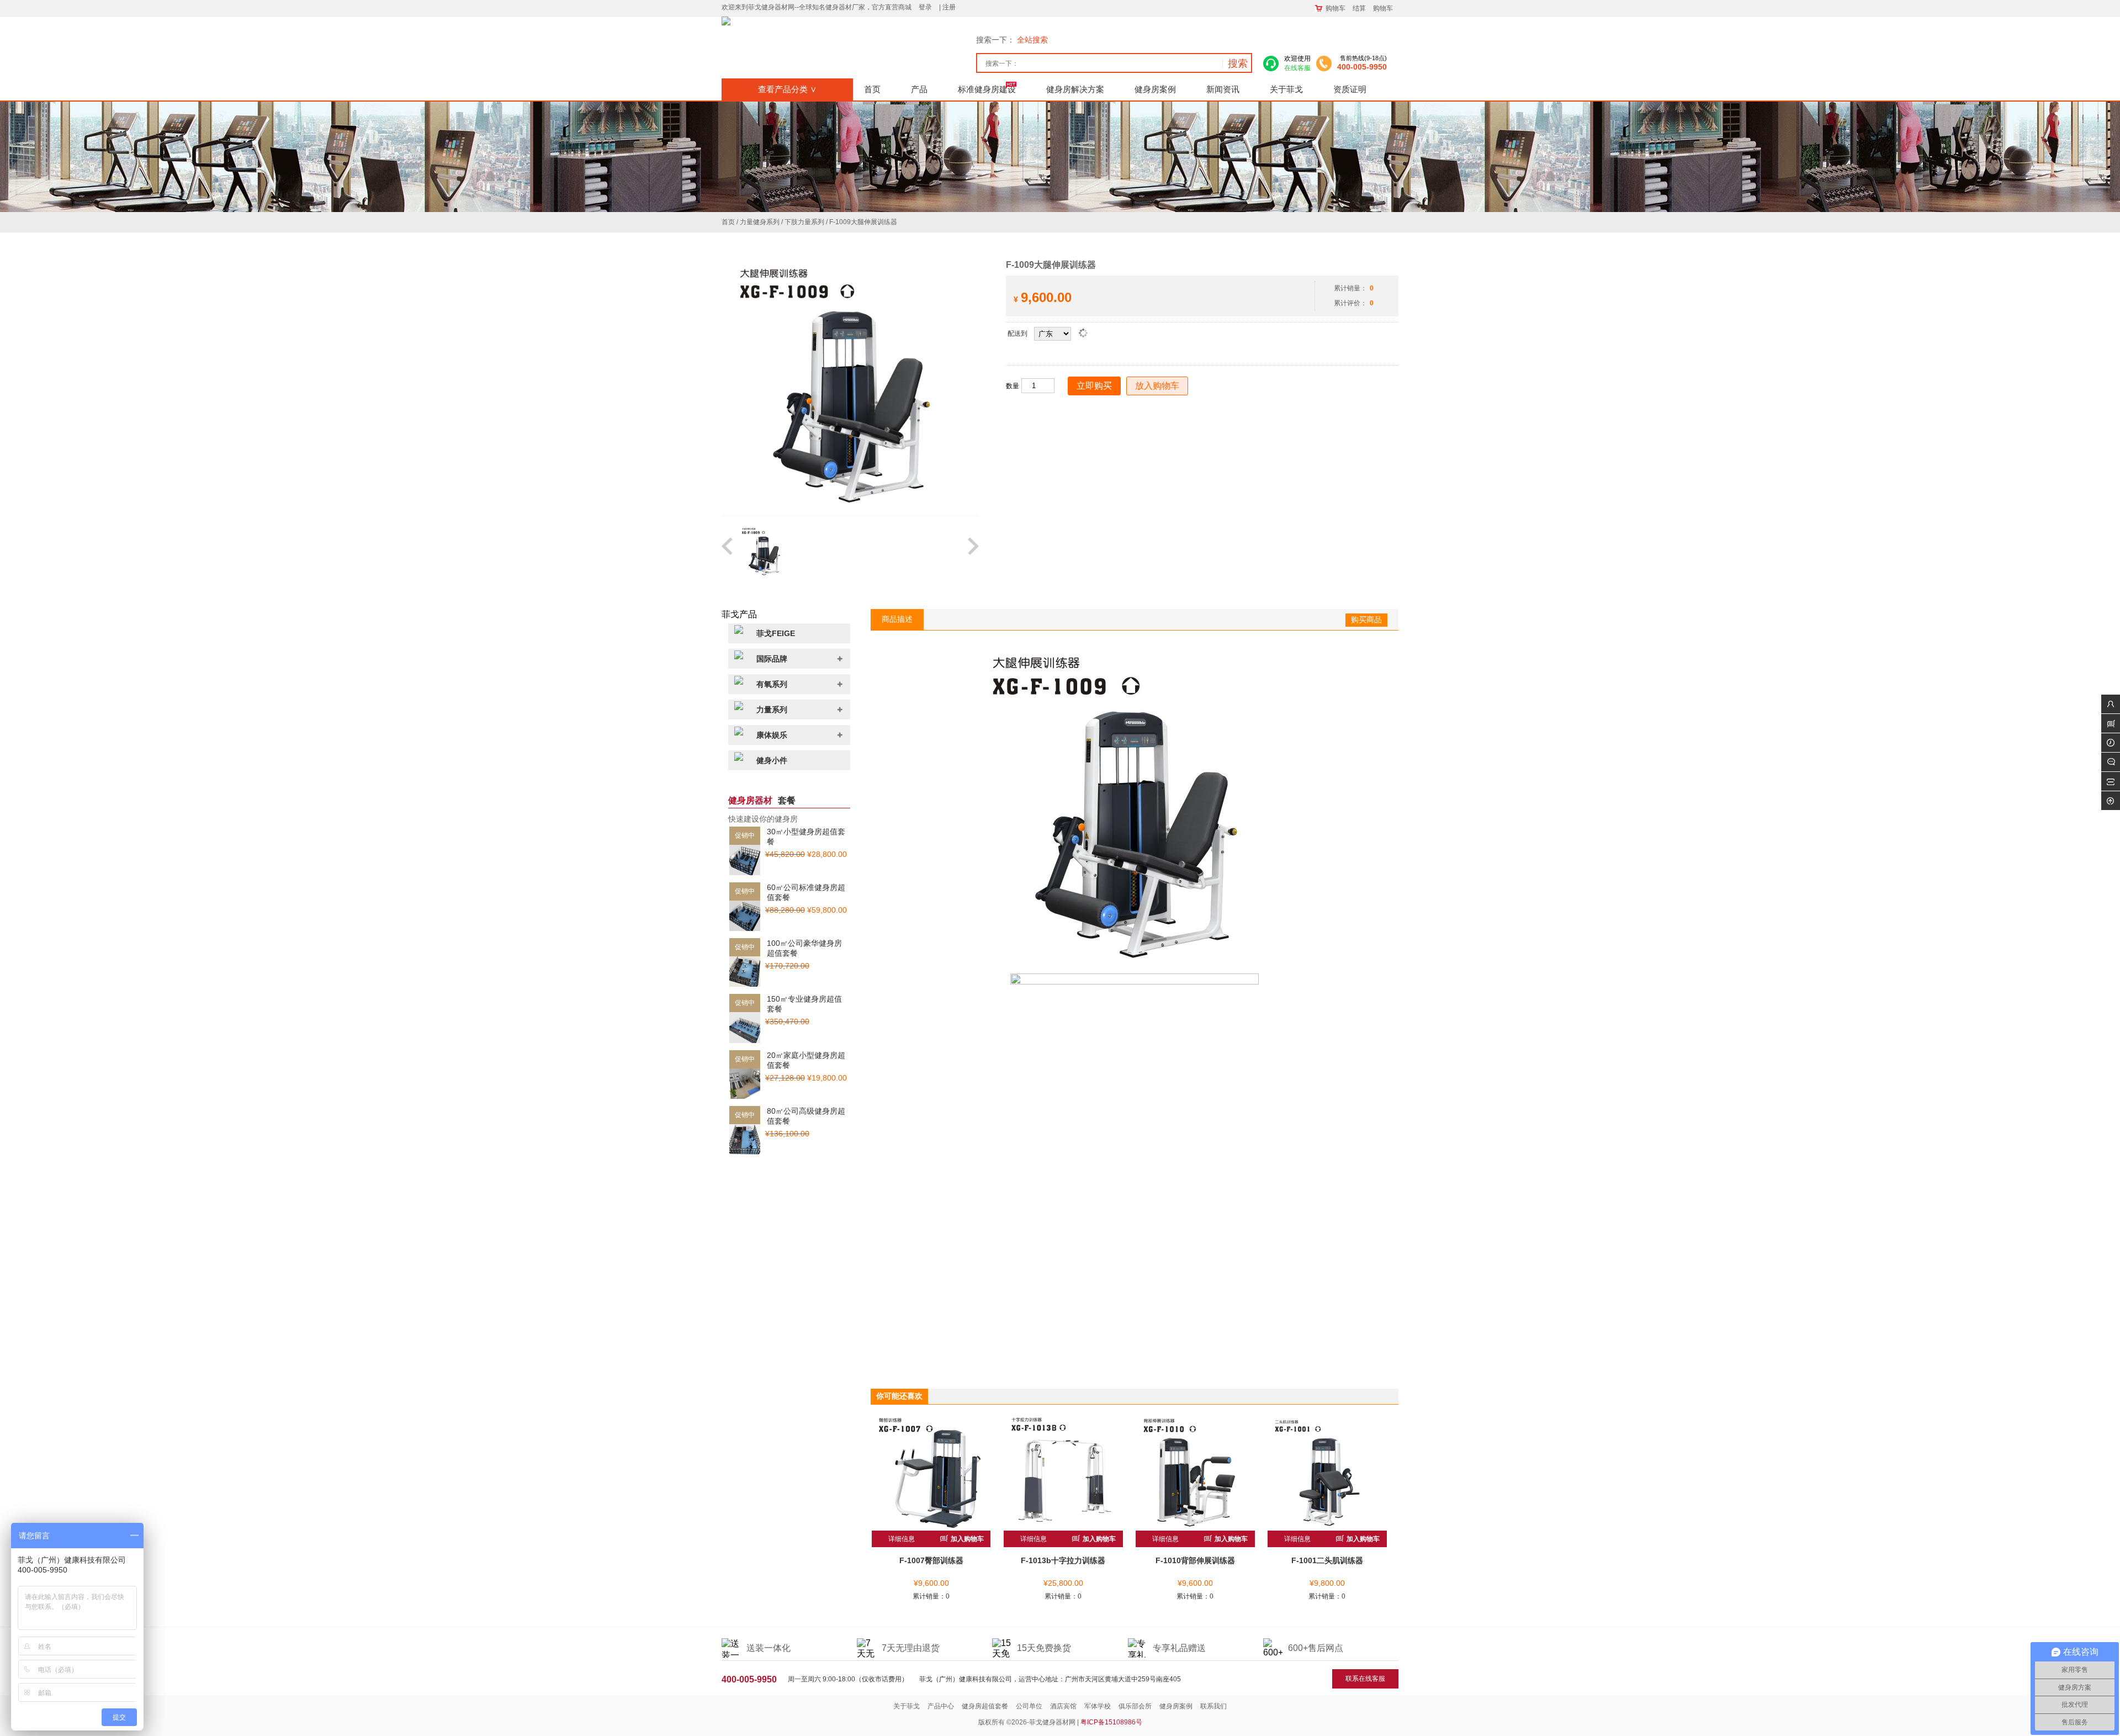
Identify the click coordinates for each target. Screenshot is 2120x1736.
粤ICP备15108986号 (1111, 1722)
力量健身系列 (760, 222)
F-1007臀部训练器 (931, 1560)
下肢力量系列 (804, 222)
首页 (728, 222)
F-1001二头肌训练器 (1327, 1560)
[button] (728, 552)
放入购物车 (1157, 386)
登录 (925, 7)
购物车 (1335, 8)
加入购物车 (966, 1539)
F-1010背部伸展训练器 (1195, 1560)
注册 (949, 7)
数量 (1013, 386)
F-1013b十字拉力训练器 (1063, 1560)
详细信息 (902, 1539)
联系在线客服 (1365, 1679)
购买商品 (1366, 620)
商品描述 (897, 619)
